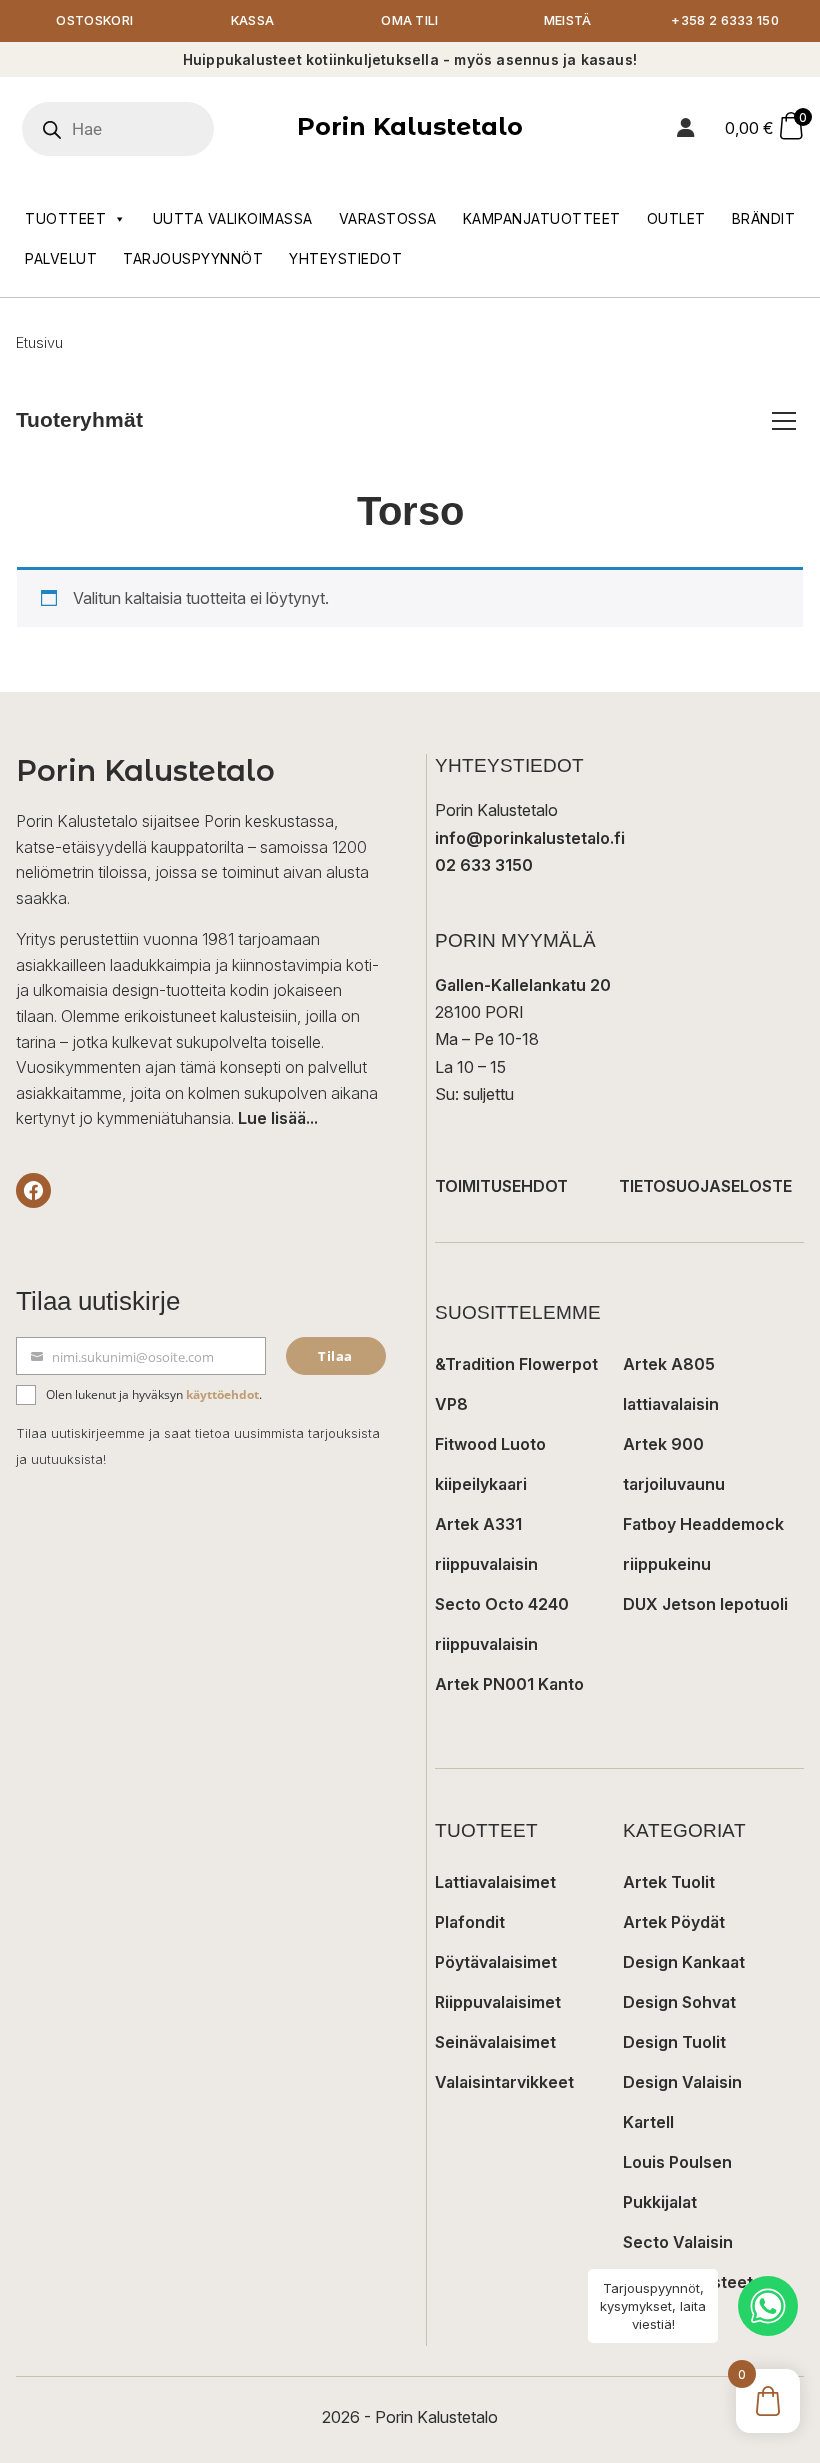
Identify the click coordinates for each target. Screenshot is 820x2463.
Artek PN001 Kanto (509, 1684)
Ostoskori (94, 20)
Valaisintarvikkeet (504, 2082)
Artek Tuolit (669, 1882)
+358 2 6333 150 (725, 20)
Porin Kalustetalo (410, 126)
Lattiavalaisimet (495, 1882)
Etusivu (39, 342)
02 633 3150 (484, 865)
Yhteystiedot (345, 258)
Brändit (764, 218)
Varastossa (388, 218)
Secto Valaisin (678, 2242)
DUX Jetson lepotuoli (705, 1604)
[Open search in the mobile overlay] (144, 129)
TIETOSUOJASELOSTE (705, 1186)
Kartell (648, 2122)
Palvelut (61, 258)
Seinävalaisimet (495, 2042)
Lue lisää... (278, 1118)
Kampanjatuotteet (542, 218)
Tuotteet (65, 218)
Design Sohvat (679, 2002)
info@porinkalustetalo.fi (530, 838)
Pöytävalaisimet (496, 1962)
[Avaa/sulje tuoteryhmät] (784, 421)
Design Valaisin (682, 2082)
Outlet (676, 218)
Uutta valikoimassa (233, 218)
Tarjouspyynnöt (193, 258)
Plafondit (470, 1922)
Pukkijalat (660, 2202)
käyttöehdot (222, 1394)
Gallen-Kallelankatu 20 (523, 985)
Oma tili (409, 20)
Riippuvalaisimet (498, 2002)
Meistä (568, 20)
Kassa (253, 20)
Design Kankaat (684, 1962)
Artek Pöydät (674, 1922)
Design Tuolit (674, 2042)
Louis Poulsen (677, 2162)
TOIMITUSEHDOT (501, 1186)
